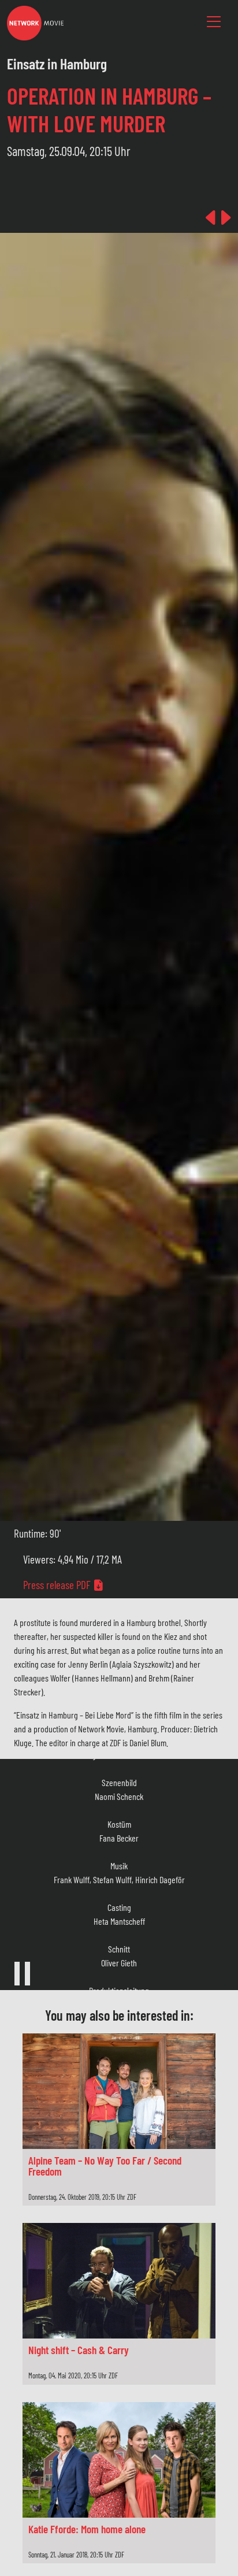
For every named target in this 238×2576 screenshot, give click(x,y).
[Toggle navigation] (214, 22)
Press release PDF (58, 1585)
